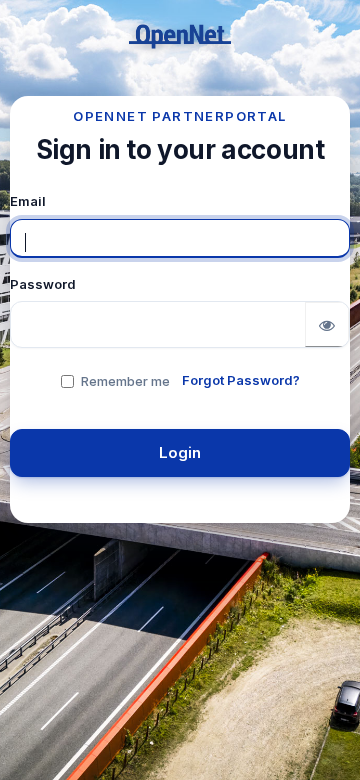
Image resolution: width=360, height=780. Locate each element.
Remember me (125, 381)
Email (28, 201)
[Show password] (327, 324)
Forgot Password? (241, 380)
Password (43, 284)
